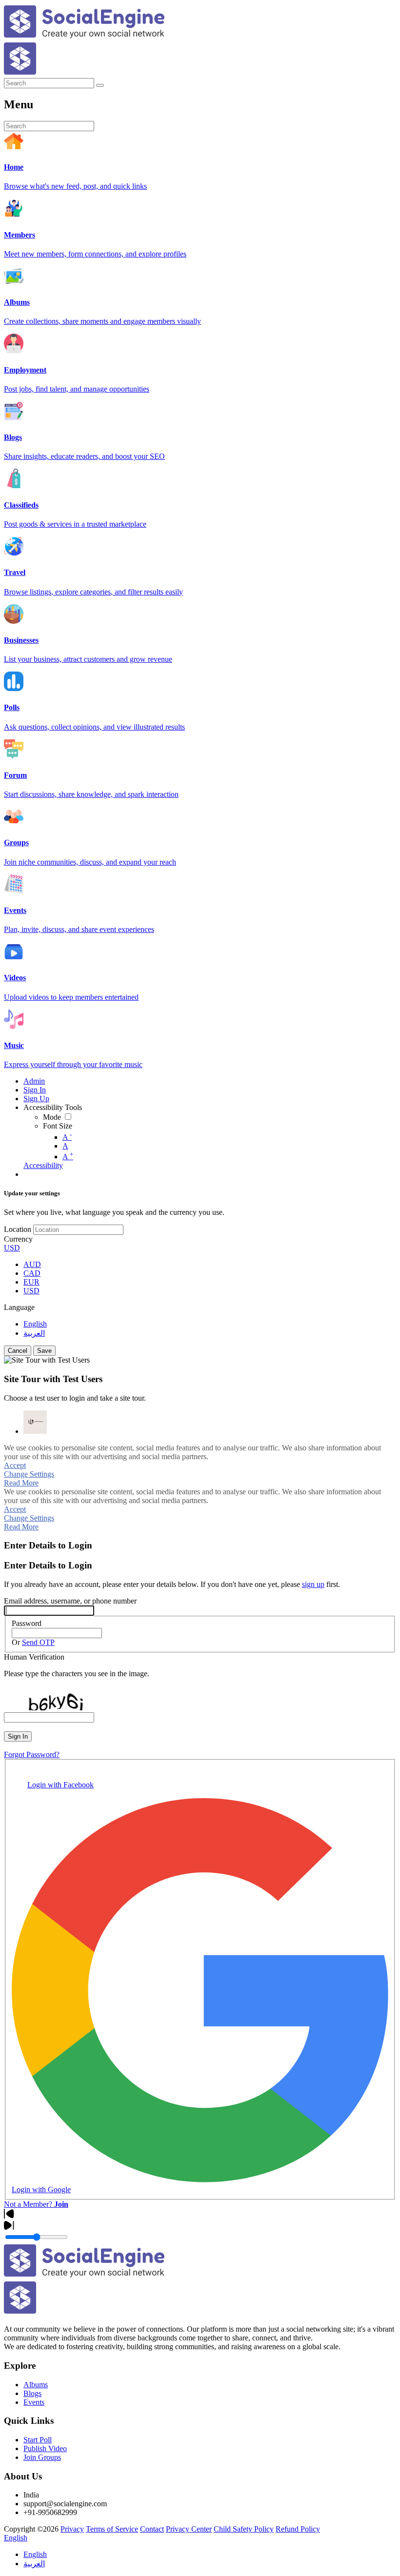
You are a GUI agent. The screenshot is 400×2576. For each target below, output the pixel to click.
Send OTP (38, 1642)
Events (34, 2402)
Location (18, 1229)
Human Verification (34, 1657)
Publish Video (45, 2448)
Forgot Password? (32, 1754)
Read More (21, 1483)
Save (44, 1351)
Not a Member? (36, 2204)
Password (27, 1623)
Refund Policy (298, 2529)
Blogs (32, 2393)
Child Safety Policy (244, 2529)
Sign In (18, 1736)
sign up (313, 1584)
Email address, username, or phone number (70, 1601)
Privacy (72, 2529)
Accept (15, 1465)
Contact (152, 2529)
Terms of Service (112, 2529)
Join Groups (42, 2457)
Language (19, 1307)
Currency (18, 1239)
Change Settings (29, 1474)
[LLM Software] (35, 1422)
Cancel (18, 1351)
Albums (36, 2385)
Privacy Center (189, 2529)
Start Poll (38, 2440)
